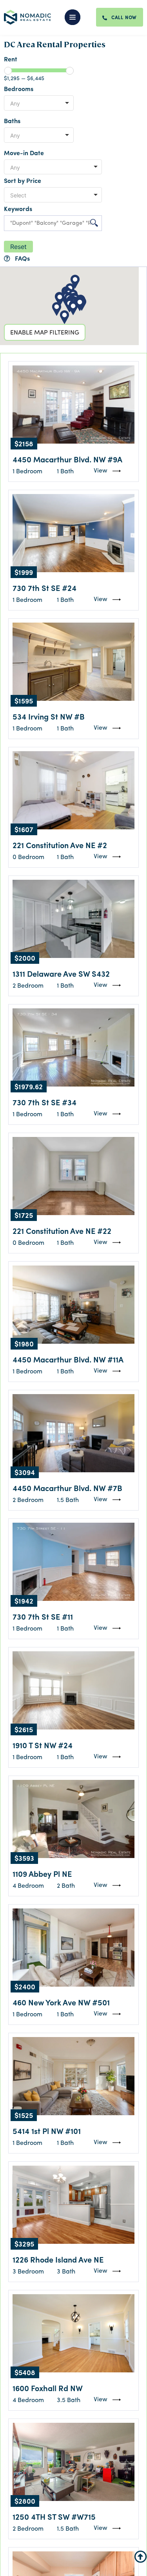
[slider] (8, 71)
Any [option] (15, 103)
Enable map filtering (45, 331)
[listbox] (39, 103)
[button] (77, 17)
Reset (18, 247)
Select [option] (18, 195)
